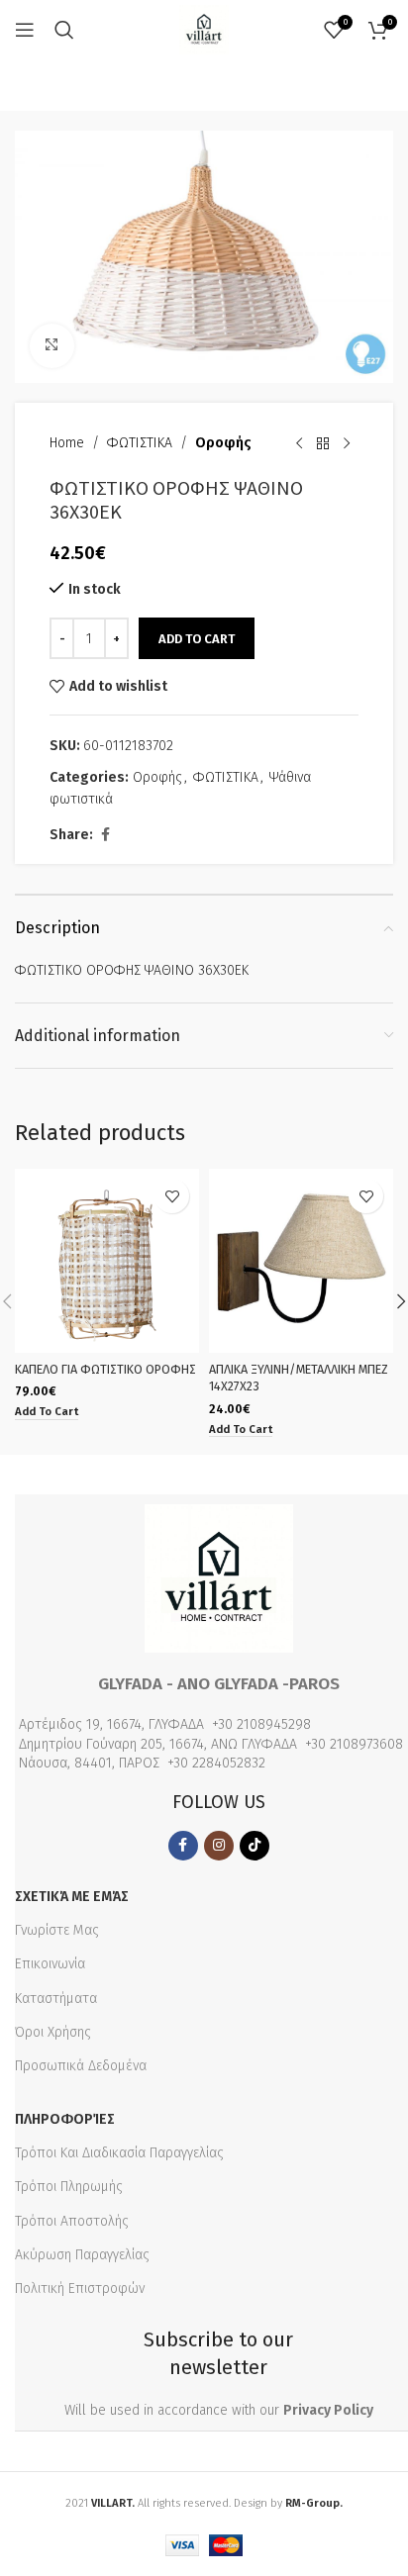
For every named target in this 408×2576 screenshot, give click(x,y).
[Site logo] (204, 29)
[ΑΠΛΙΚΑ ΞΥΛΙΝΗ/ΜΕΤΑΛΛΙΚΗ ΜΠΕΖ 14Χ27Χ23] (301, 1261)
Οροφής (223, 443)
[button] (47, 1413)
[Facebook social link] (105, 835)
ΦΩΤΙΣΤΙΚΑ (140, 443)
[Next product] (347, 444)
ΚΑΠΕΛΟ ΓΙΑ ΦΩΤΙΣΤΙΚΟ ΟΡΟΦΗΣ (105, 1369)
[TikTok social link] (255, 1846)
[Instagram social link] (219, 1846)
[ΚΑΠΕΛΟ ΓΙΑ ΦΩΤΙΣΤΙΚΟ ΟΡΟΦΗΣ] (107, 1261)
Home (67, 443)
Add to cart (197, 639)
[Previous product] (299, 444)
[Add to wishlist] (172, 1196)
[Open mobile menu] (25, 30)
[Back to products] (323, 444)
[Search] (64, 30)
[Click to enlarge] (52, 346)
